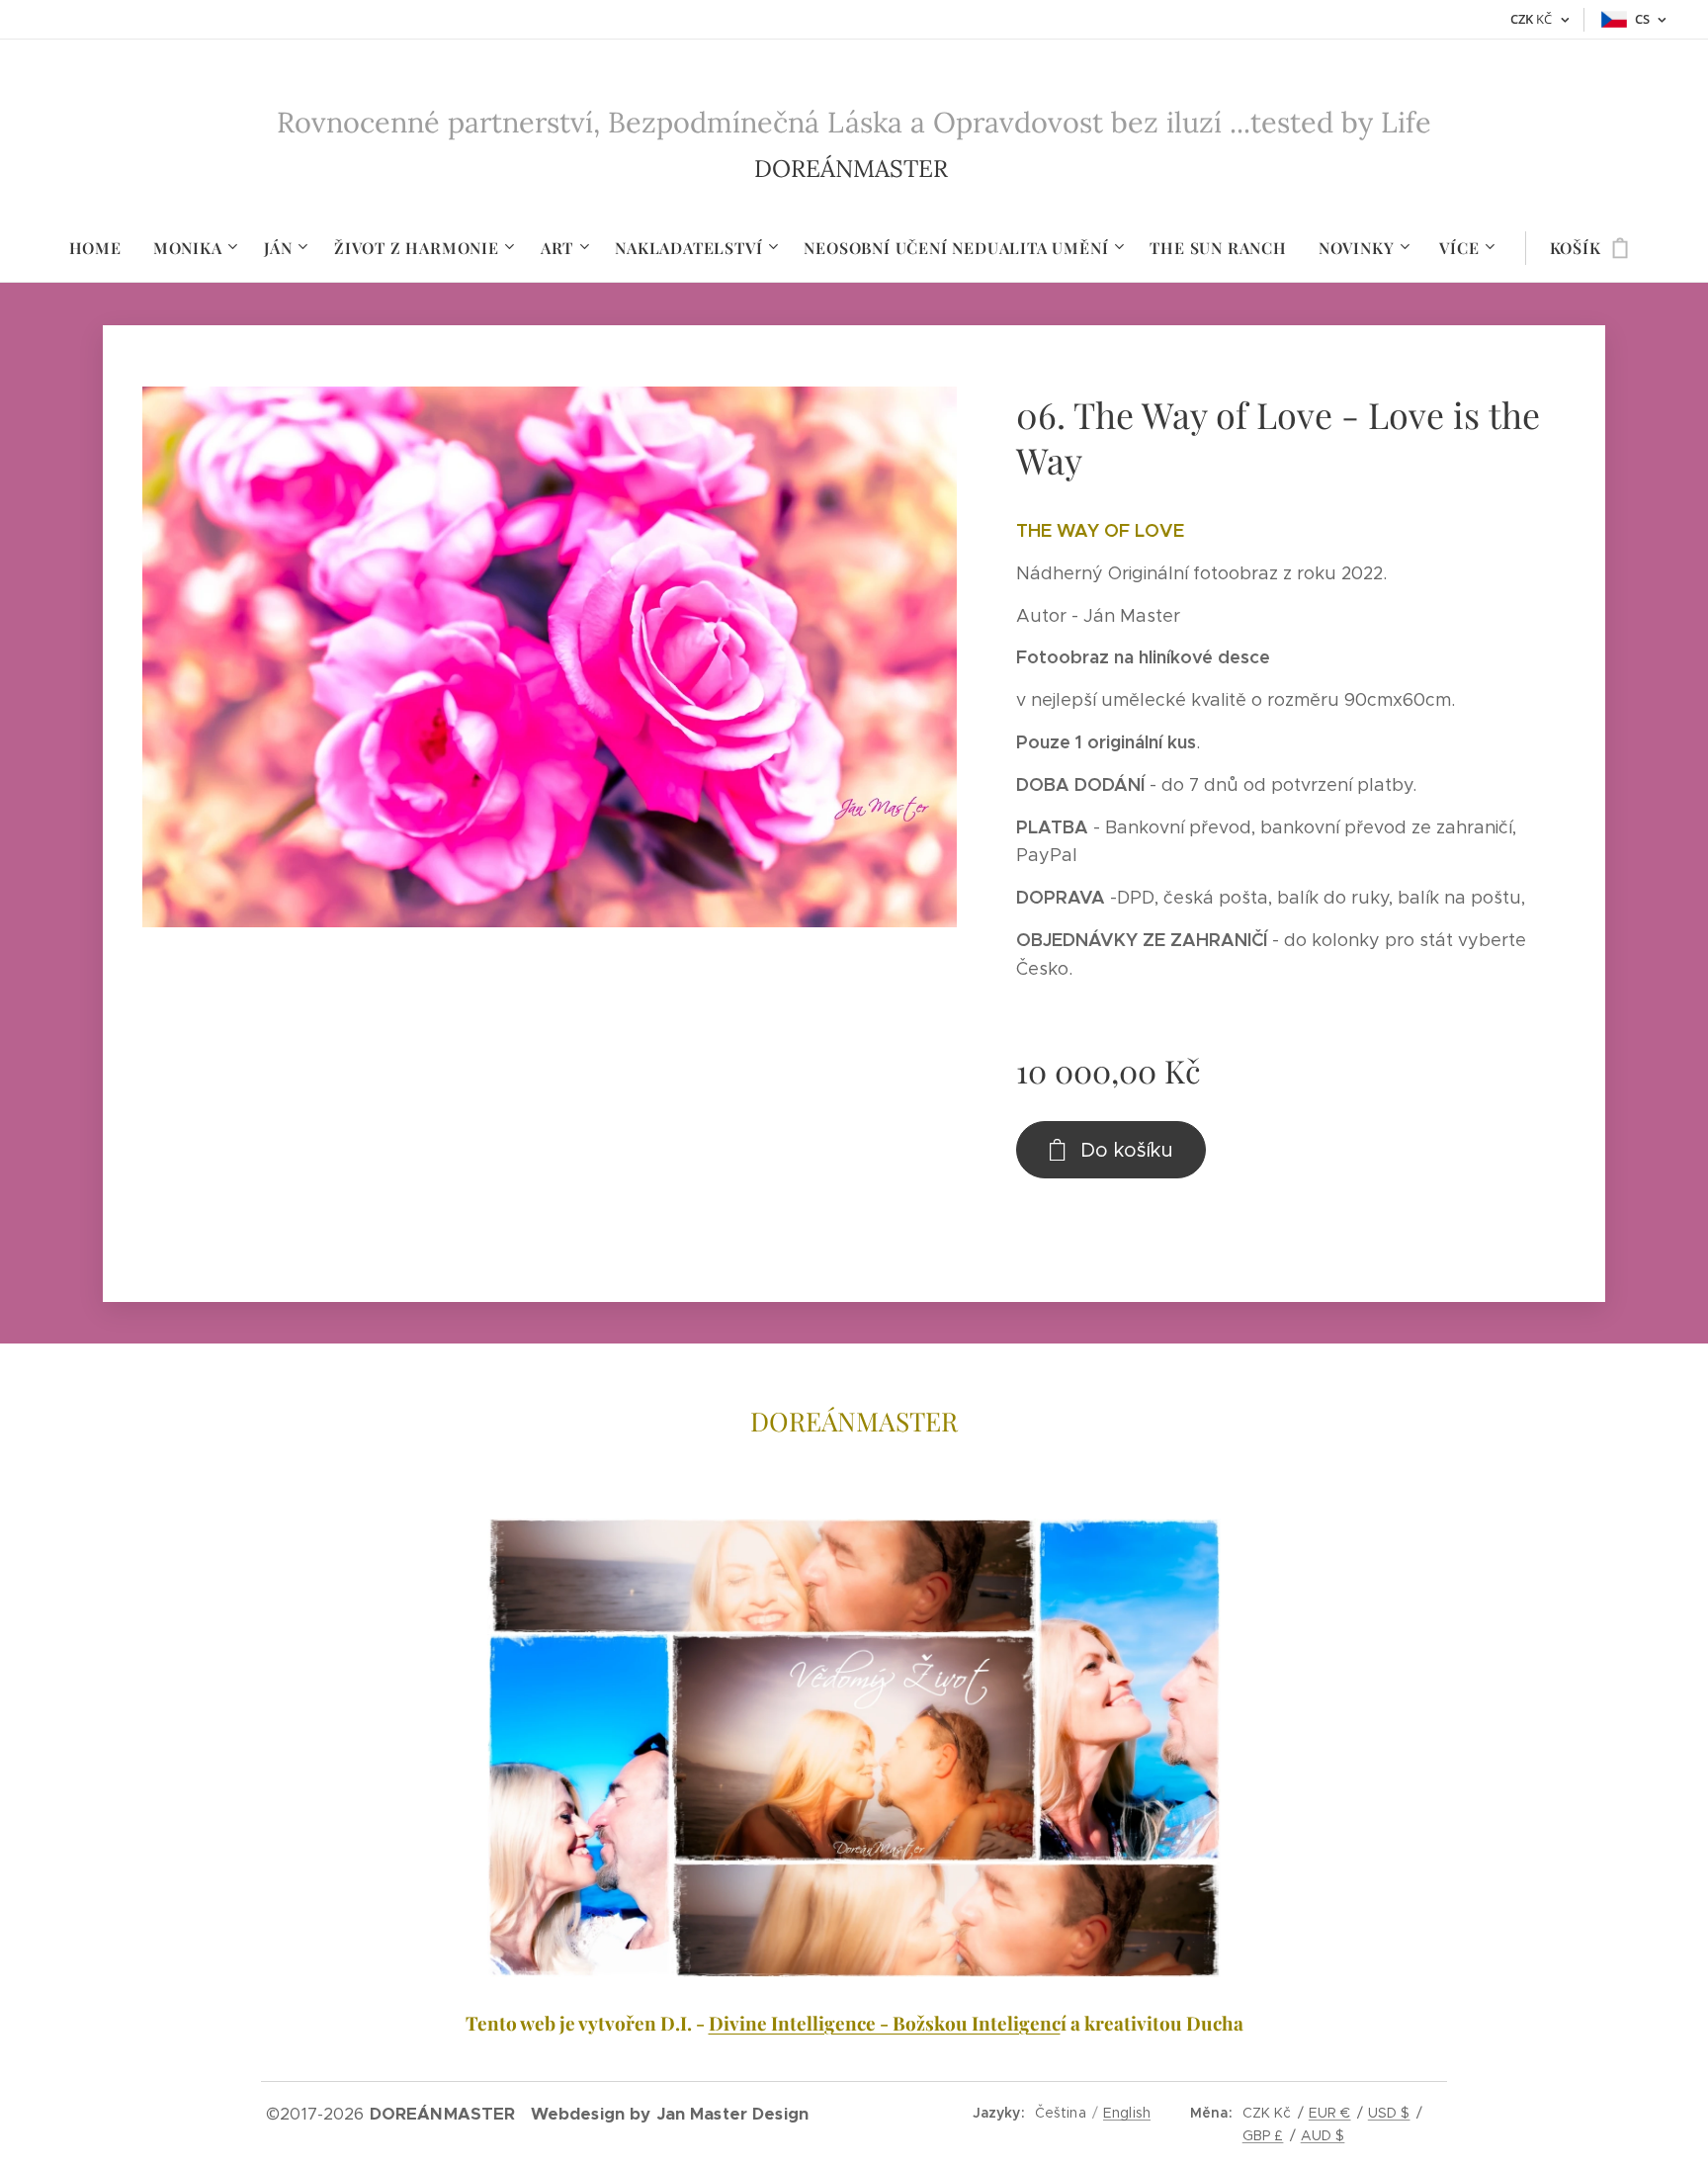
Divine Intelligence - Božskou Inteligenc (885, 2023)
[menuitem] (103, 248)
